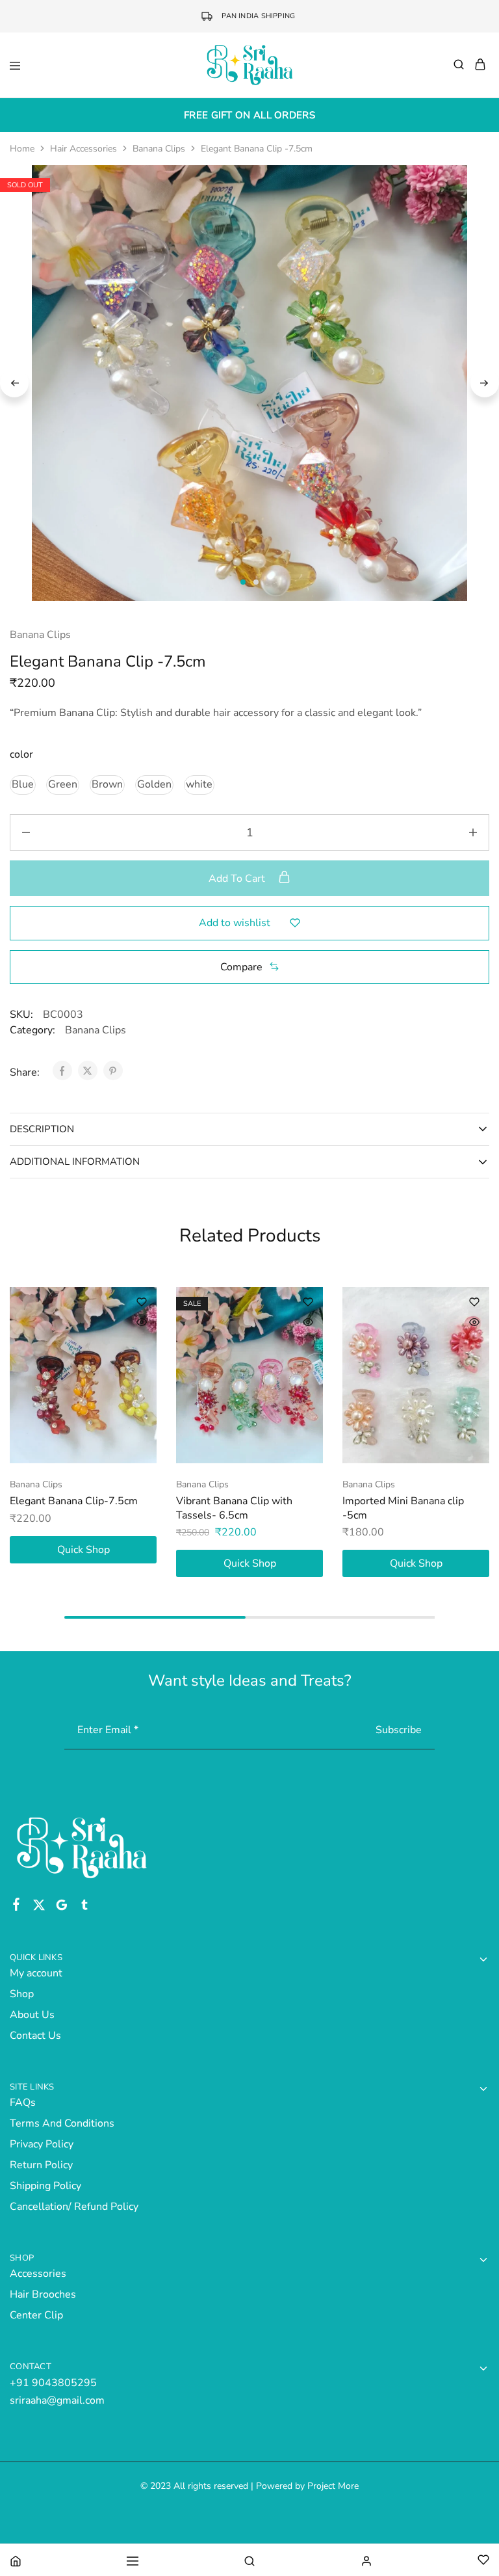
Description (42, 1129)
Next (485, 383)
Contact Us (35, 2036)
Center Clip (36, 2315)
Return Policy (41, 2165)
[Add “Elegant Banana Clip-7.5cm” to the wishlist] (142, 1302)
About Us (32, 2015)
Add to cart (238, 879)
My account (36, 1973)
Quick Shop (83, 1550)
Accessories (38, 2274)
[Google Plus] (62, 1907)
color (21, 754)
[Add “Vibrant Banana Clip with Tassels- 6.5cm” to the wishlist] (308, 1302)
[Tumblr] (85, 1907)
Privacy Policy (42, 2144)
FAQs (23, 2103)
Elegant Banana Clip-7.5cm (74, 1501)
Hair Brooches (43, 2294)
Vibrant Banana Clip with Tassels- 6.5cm (234, 1508)
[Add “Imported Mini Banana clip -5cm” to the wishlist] (474, 1302)
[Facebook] (17, 1907)
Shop (22, 1994)
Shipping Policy (45, 2186)
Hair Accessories (83, 149)
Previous (14, 383)
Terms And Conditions (62, 2123)
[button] (23, 785)
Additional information (75, 1162)
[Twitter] (39, 1907)
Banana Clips (159, 149)
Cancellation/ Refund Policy (74, 2207)
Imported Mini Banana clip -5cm (403, 1508)
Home (22, 149)
